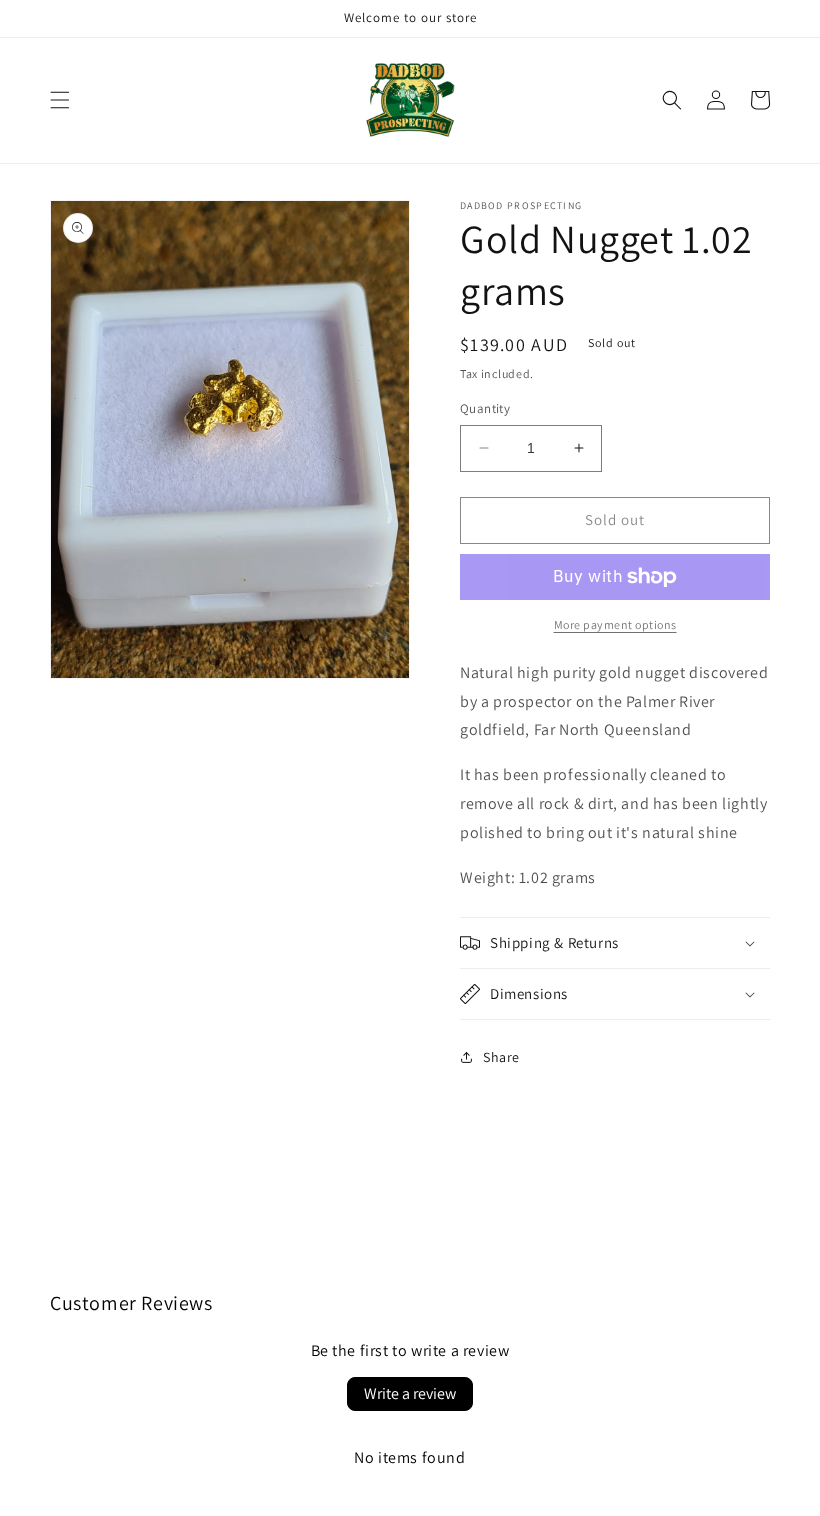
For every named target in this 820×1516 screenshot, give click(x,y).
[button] (60, 100)
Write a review (410, 1393)
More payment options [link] (615, 624)
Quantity (485, 408)
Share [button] (501, 1057)
